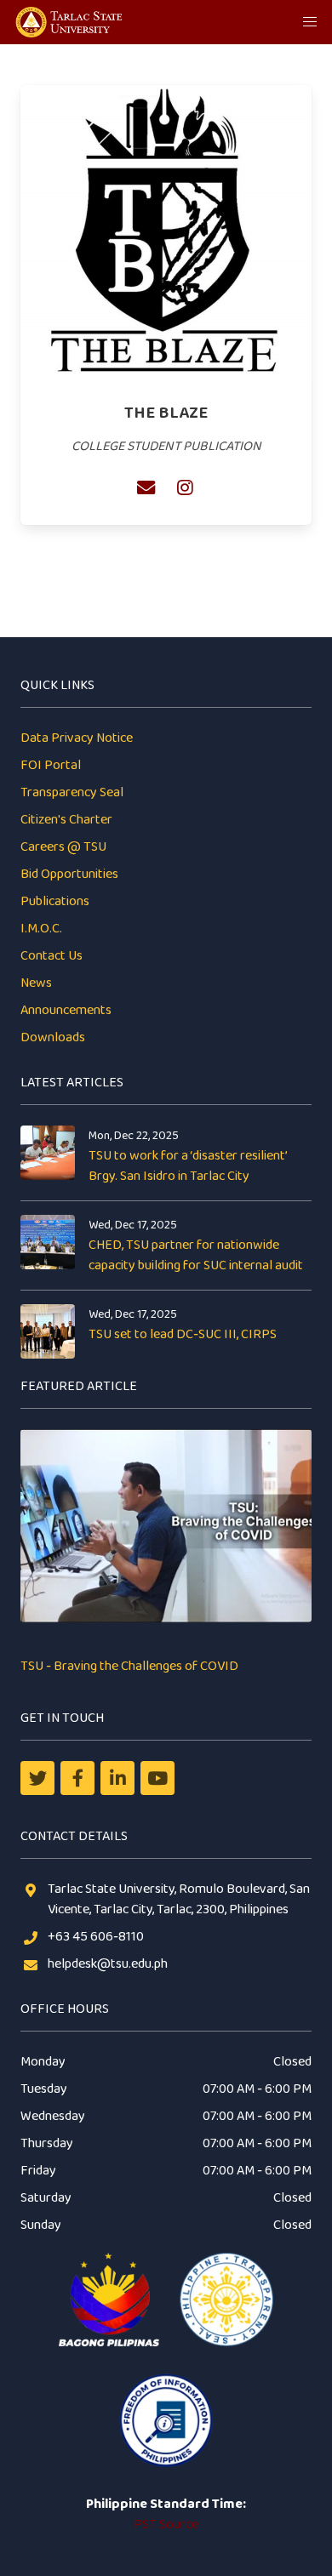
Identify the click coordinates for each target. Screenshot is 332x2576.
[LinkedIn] (117, 1778)
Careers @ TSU (63, 847)
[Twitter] (37, 1778)
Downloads (53, 1037)
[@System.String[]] (185, 487)
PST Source (166, 2525)
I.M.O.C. (41, 929)
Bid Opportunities (69, 874)
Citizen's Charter (66, 820)
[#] (157, 1778)
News (36, 983)
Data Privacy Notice (77, 738)
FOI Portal (51, 765)
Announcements (66, 1010)
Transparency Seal (72, 792)
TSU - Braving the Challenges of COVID (129, 1666)
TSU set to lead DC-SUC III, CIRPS (183, 1334)
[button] (310, 22)
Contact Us (52, 956)
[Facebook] (77, 1778)
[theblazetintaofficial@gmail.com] (146, 487)
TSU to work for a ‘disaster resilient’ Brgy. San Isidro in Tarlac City (188, 1166)
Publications (55, 901)
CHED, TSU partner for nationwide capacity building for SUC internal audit (196, 1255)
